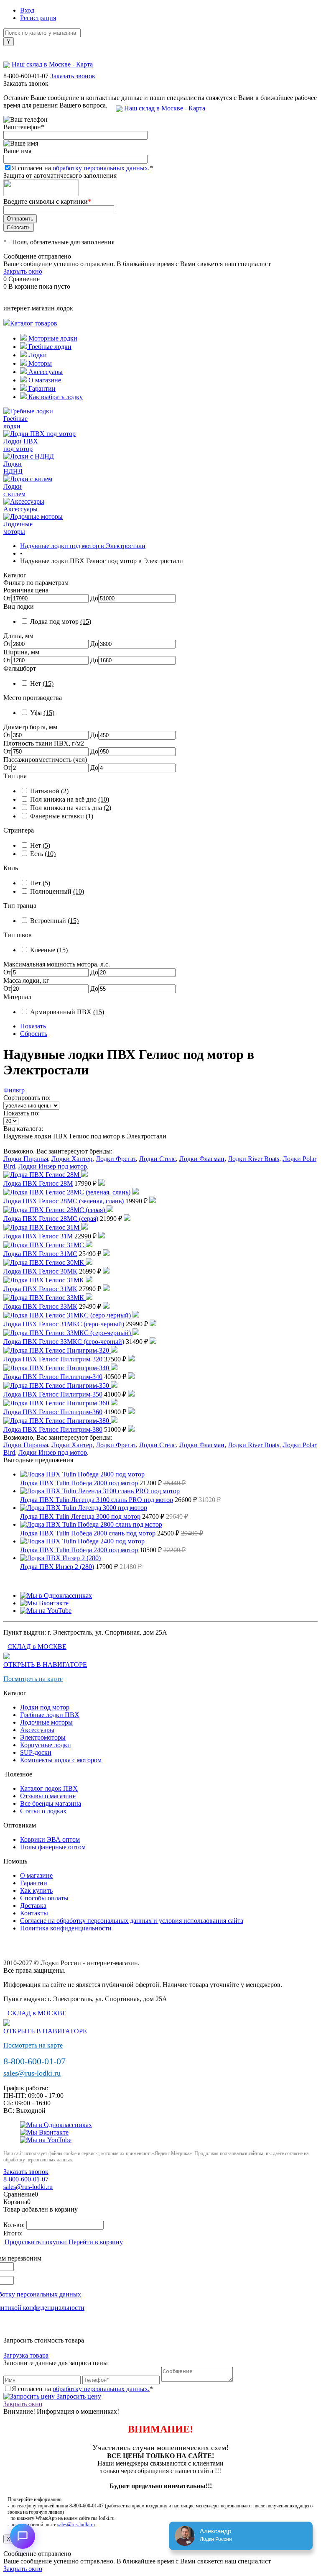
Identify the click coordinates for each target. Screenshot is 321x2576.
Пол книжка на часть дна (71, 808)
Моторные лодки (52, 338)
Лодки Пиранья (26, 1159)
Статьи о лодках (43, 1811)
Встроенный (54, 921)
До (94, 598)
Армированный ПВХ (67, 1012)
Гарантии (41, 388)
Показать (33, 1026)
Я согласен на (82, 168)
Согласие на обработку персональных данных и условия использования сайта (132, 1921)
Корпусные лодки (46, 1745)
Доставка (33, 1906)
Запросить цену (78, 2396)
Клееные (49, 950)
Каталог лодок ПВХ (49, 1788)
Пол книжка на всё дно (70, 799)
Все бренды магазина (51, 1803)
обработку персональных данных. (101, 168)
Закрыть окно (23, 271)
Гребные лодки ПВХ (50, 1715)
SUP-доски (36, 1752)
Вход (27, 10)
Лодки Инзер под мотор (53, 1166)
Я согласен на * (82, 2389)
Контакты (34, 1913)
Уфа (42, 713)
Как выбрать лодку (55, 397)
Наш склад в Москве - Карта (165, 108)
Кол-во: (15, 2225)
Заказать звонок (73, 76)
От (7, 598)
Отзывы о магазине (48, 1796)
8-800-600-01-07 (26, 76)
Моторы (39, 363)
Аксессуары (45, 372)
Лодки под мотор (45, 1707)
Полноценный (57, 891)
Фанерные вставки (62, 816)
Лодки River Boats (253, 1159)
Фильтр (14, 1090)
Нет (42, 683)
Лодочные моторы (46, 1722)
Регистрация (38, 18)
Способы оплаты (44, 1898)
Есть (43, 854)
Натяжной (49, 791)
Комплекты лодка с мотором (61, 1760)
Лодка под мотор (61, 622)
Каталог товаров (34, 323)
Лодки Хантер (72, 1159)
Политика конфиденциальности (66, 1928)
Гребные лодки (49, 347)
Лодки (37, 355)
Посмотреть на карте (33, 1679)
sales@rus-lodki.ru (32, 2073)
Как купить (36, 1890)
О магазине (44, 380)
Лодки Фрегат (116, 1159)
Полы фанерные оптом (53, 1847)
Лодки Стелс (158, 1159)
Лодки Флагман (202, 1159)
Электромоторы (43, 1737)
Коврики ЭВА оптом (50, 1839)
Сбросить (34, 1034)
